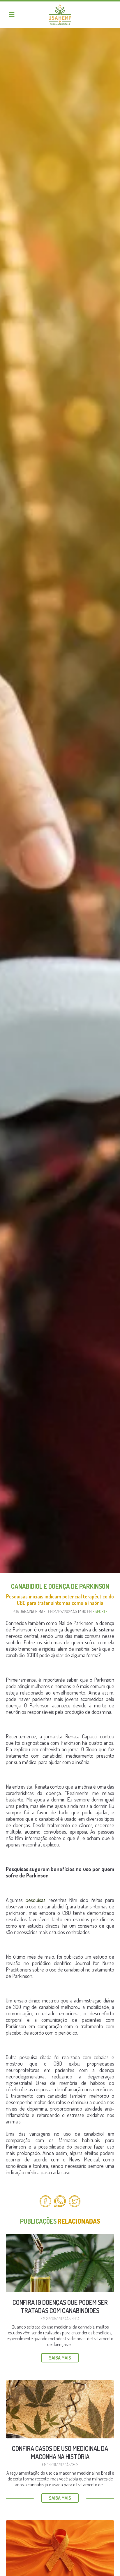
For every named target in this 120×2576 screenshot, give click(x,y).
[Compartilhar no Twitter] (75, 2201)
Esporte (100, 1611)
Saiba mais (60, 2358)
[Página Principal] (60, 15)
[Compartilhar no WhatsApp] (60, 2201)
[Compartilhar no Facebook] (45, 2201)
